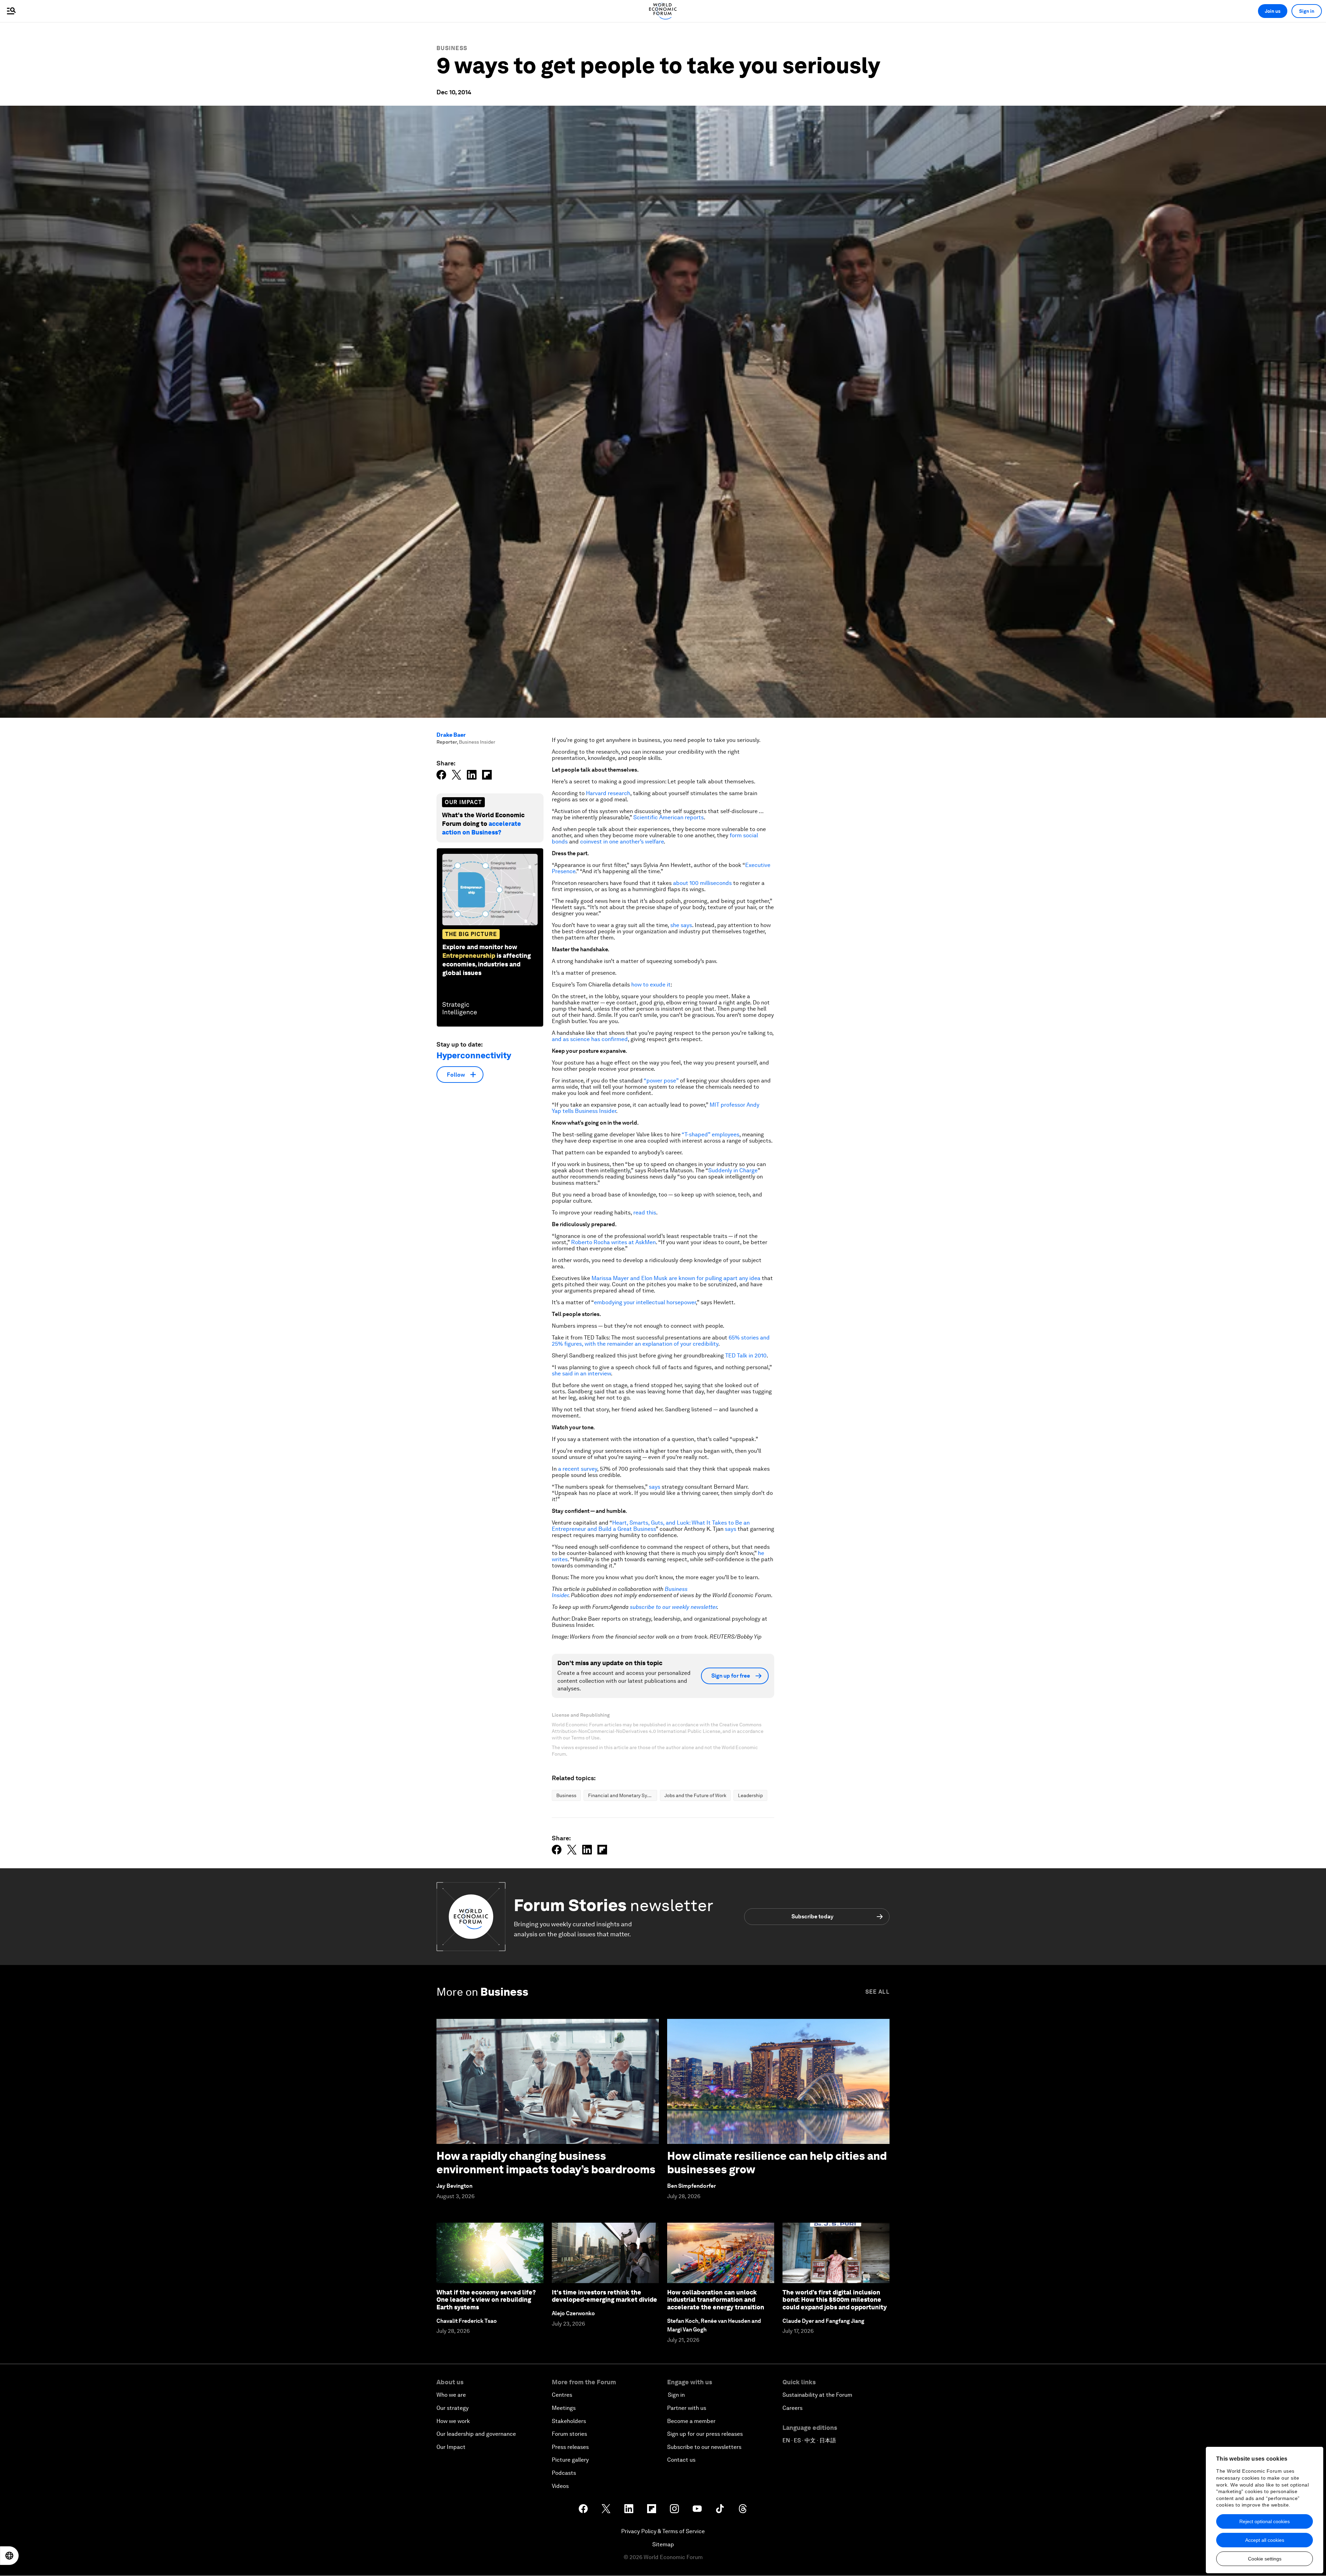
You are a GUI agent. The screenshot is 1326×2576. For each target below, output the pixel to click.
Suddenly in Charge (733, 1170)
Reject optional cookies (1265, 2521)
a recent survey (578, 1469)
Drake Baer (451, 735)
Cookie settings (1265, 2559)
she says (681, 925)
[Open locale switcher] (9, 2556)
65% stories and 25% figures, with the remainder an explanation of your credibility (661, 1341)
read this (645, 1213)
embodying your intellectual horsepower (645, 1302)
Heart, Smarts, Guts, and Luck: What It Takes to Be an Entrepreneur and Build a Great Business (651, 1526)
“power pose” (661, 1081)
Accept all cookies (1265, 2540)
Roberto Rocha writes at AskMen (613, 1242)
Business (452, 48)
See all (877, 1992)
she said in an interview (581, 1373)
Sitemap (663, 2544)
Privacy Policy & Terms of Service (663, 2531)
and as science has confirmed (590, 1039)
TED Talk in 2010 (746, 1356)
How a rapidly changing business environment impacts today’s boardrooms (546, 2162)
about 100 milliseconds (702, 883)
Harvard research (608, 793)
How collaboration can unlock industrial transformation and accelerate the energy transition (716, 2300)
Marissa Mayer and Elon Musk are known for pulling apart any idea (676, 1278)
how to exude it (651, 985)
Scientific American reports (669, 817)
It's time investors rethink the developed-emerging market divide (604, 2296)
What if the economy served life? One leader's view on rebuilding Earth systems (486, 2300)
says (655, 1487)
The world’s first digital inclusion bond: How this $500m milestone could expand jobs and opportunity (835, 2300)
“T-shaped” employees (710, 1134)
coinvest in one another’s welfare (622, 842)
